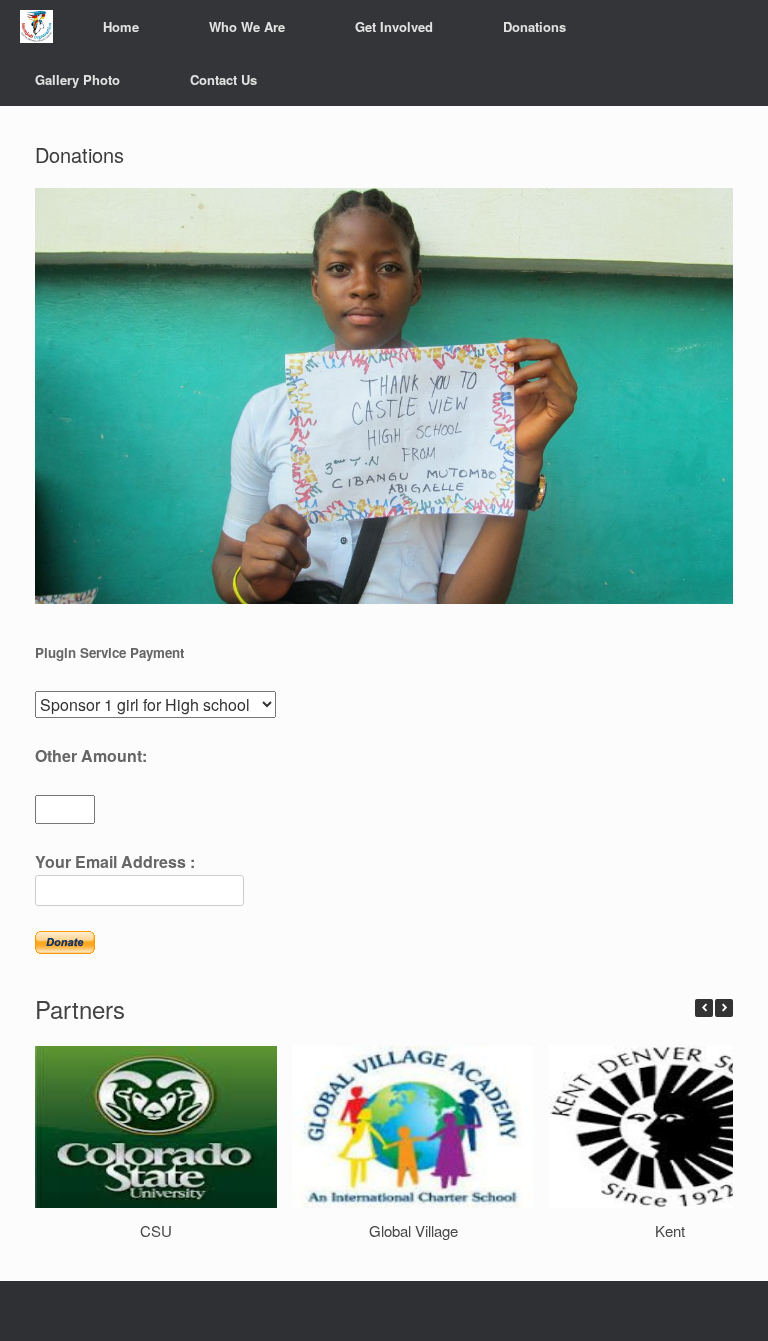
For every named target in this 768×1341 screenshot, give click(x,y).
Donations (534, 26)
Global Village (413, 1230)
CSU (156, 1230)
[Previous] (704, 1008)
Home (121, 26)
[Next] (724, 1008)
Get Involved (394, 26)
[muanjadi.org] (36, 26)
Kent (670, 1230)
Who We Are (247, 26)
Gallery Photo (77, 79)
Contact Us (223, 79)
